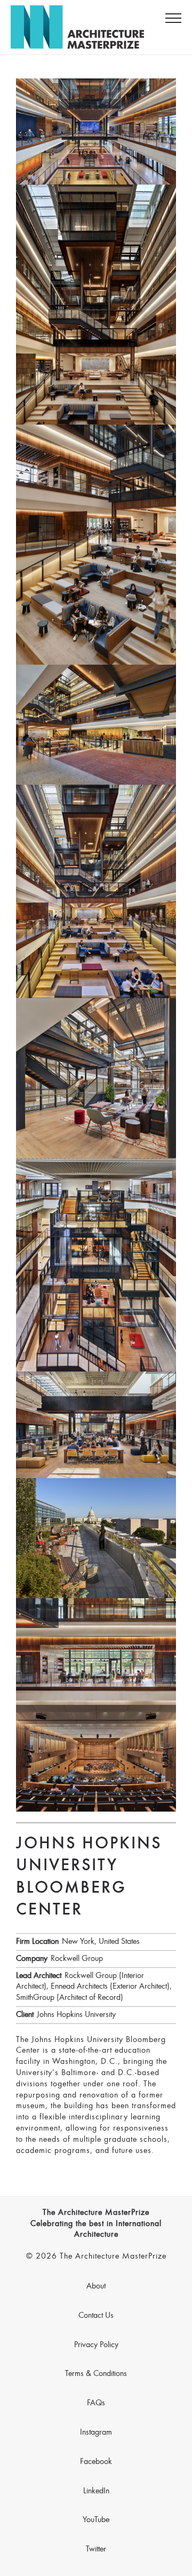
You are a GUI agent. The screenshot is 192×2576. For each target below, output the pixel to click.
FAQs (96, 2403)
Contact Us (96, 2316)
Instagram (96, 2433)
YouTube (96, 2520)
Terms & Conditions (96, 2374)
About (96, 2286)
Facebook (96, 2462)
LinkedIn (96, 2491)
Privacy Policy (96, 2345)
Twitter (96, 2549)
